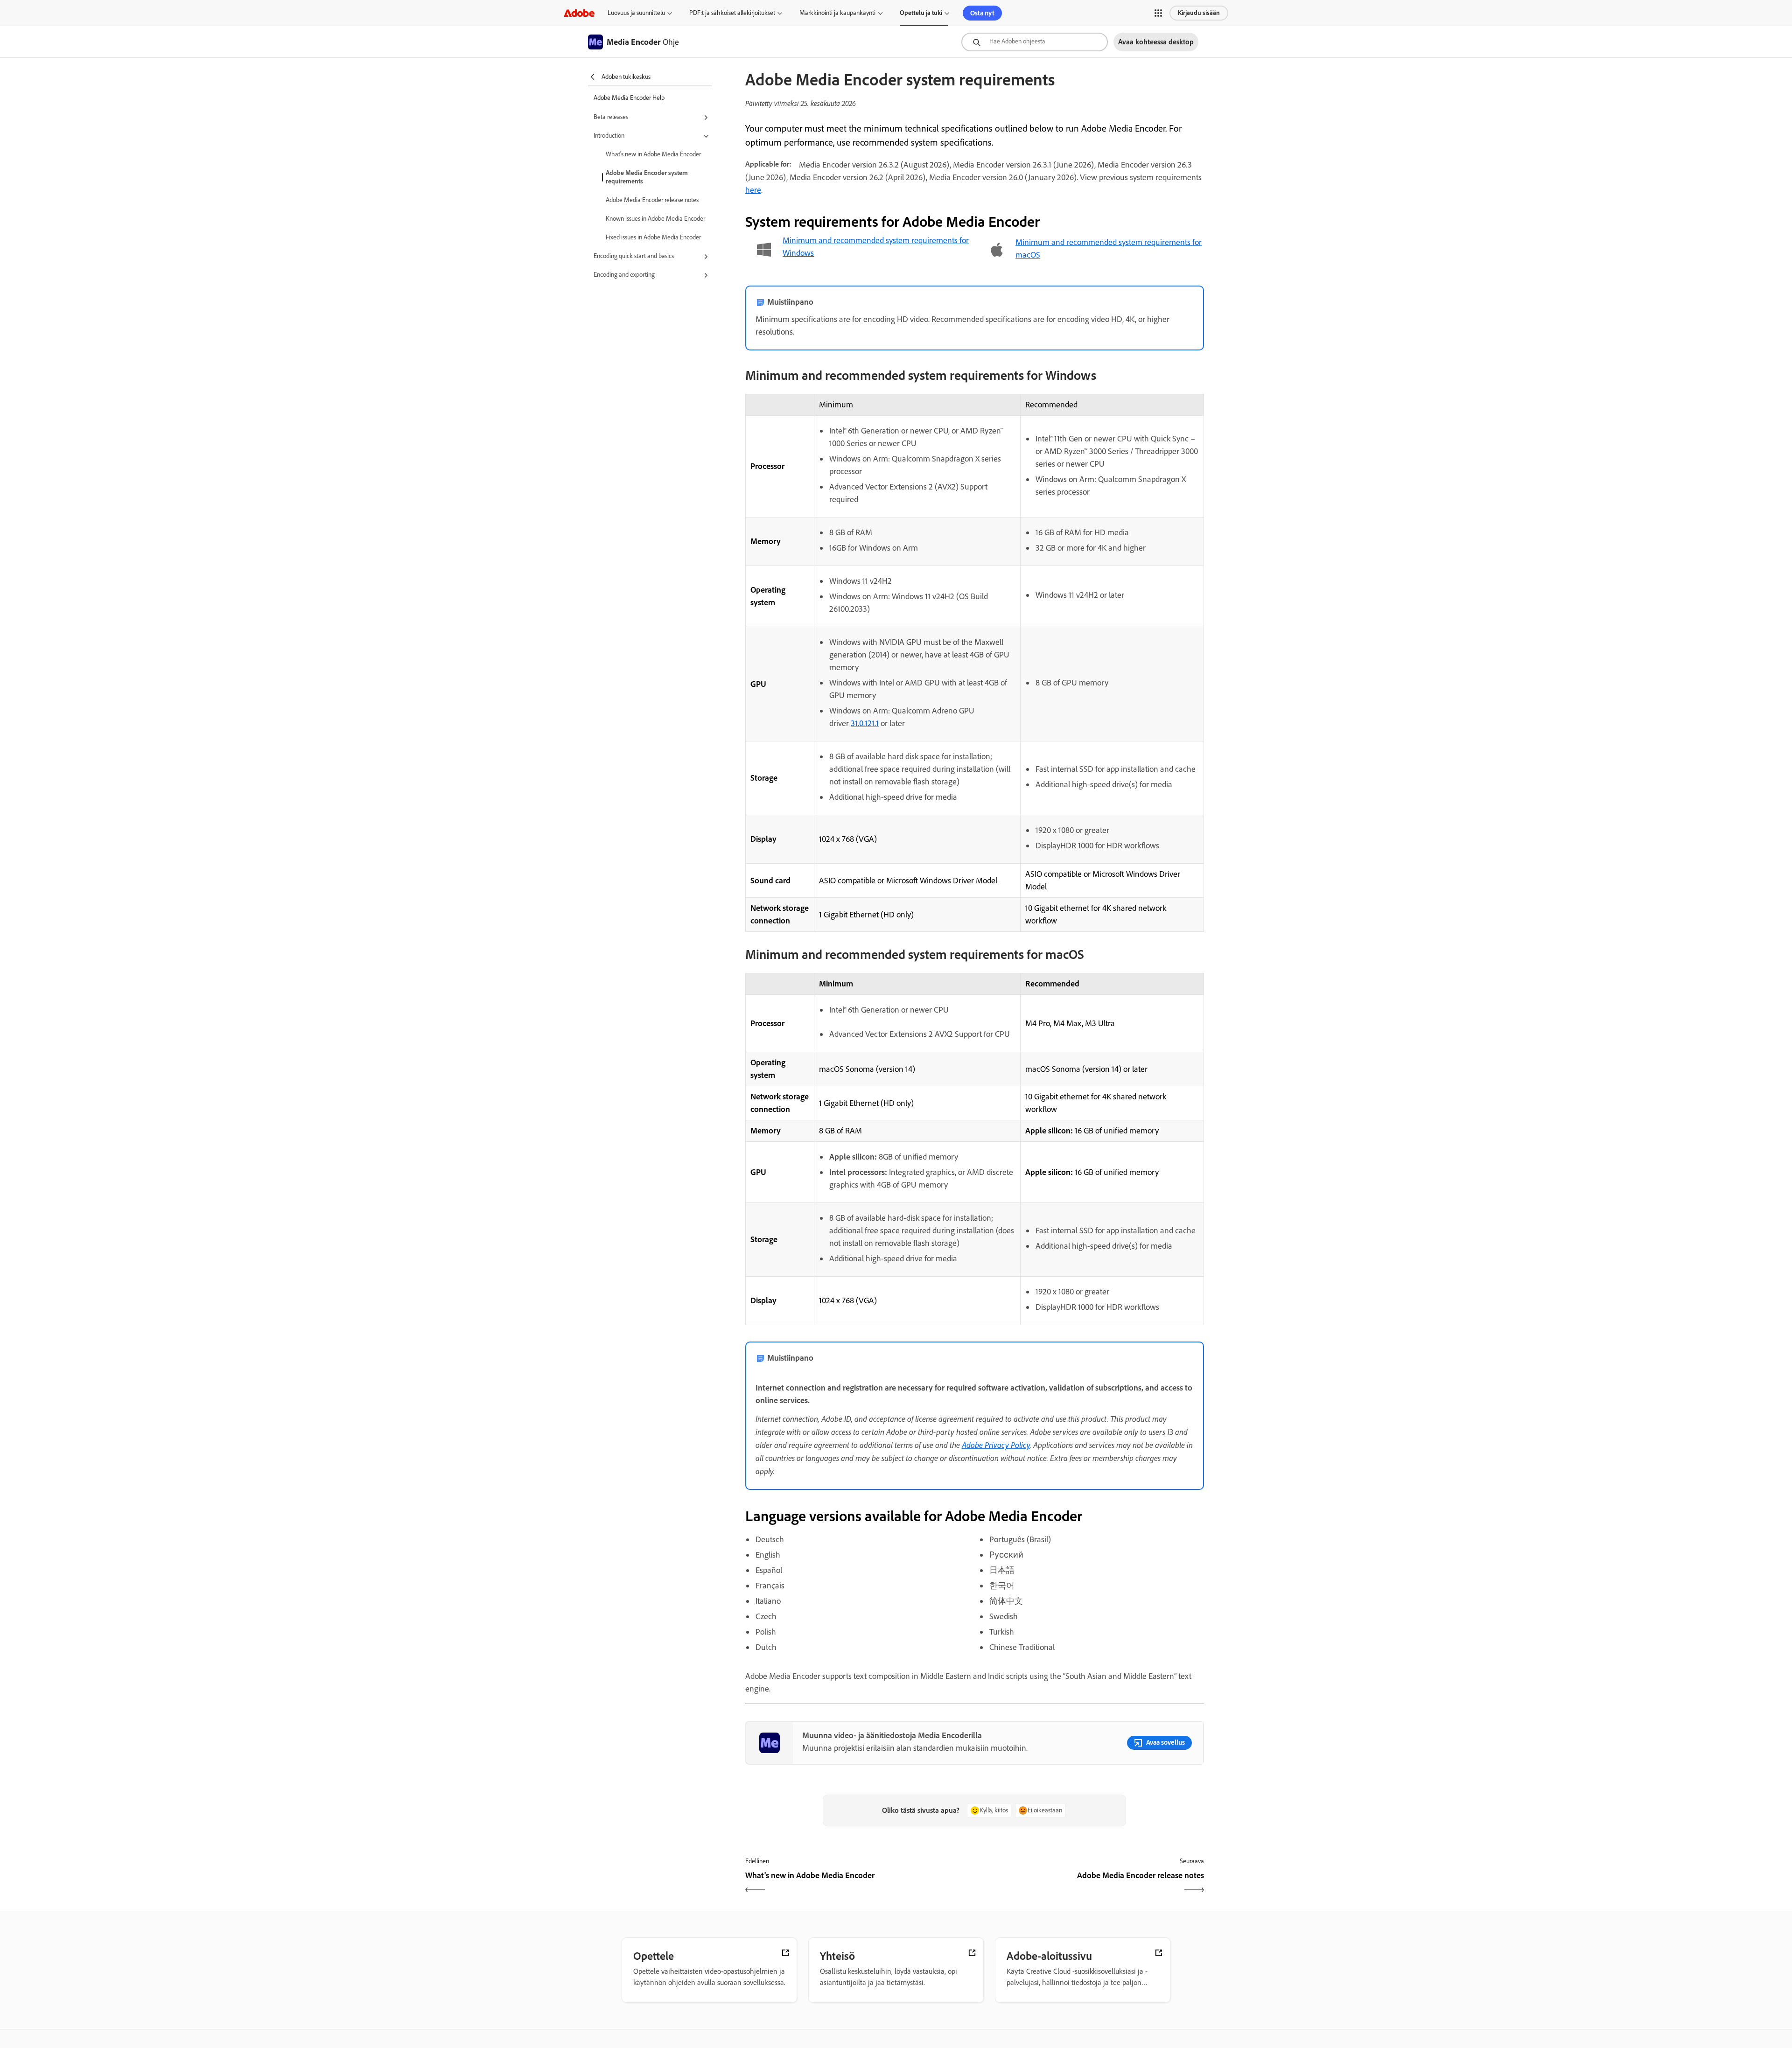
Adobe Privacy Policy (996, 1445)
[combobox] (1035, 42)
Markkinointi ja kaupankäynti (837, 13)
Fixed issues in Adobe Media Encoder (653, 237)
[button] (1158, 13)
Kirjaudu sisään (1199, 13)
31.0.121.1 (865, 723)
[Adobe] (579, 13)
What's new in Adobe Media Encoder (653, 154)
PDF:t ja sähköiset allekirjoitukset (732, 13)
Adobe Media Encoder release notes (652, 200)
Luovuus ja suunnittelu (636, 13)
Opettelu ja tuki (921, 13)
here (753, 190)
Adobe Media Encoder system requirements (647, 177)
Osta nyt (982, 13)
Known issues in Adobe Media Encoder (655, 219)
